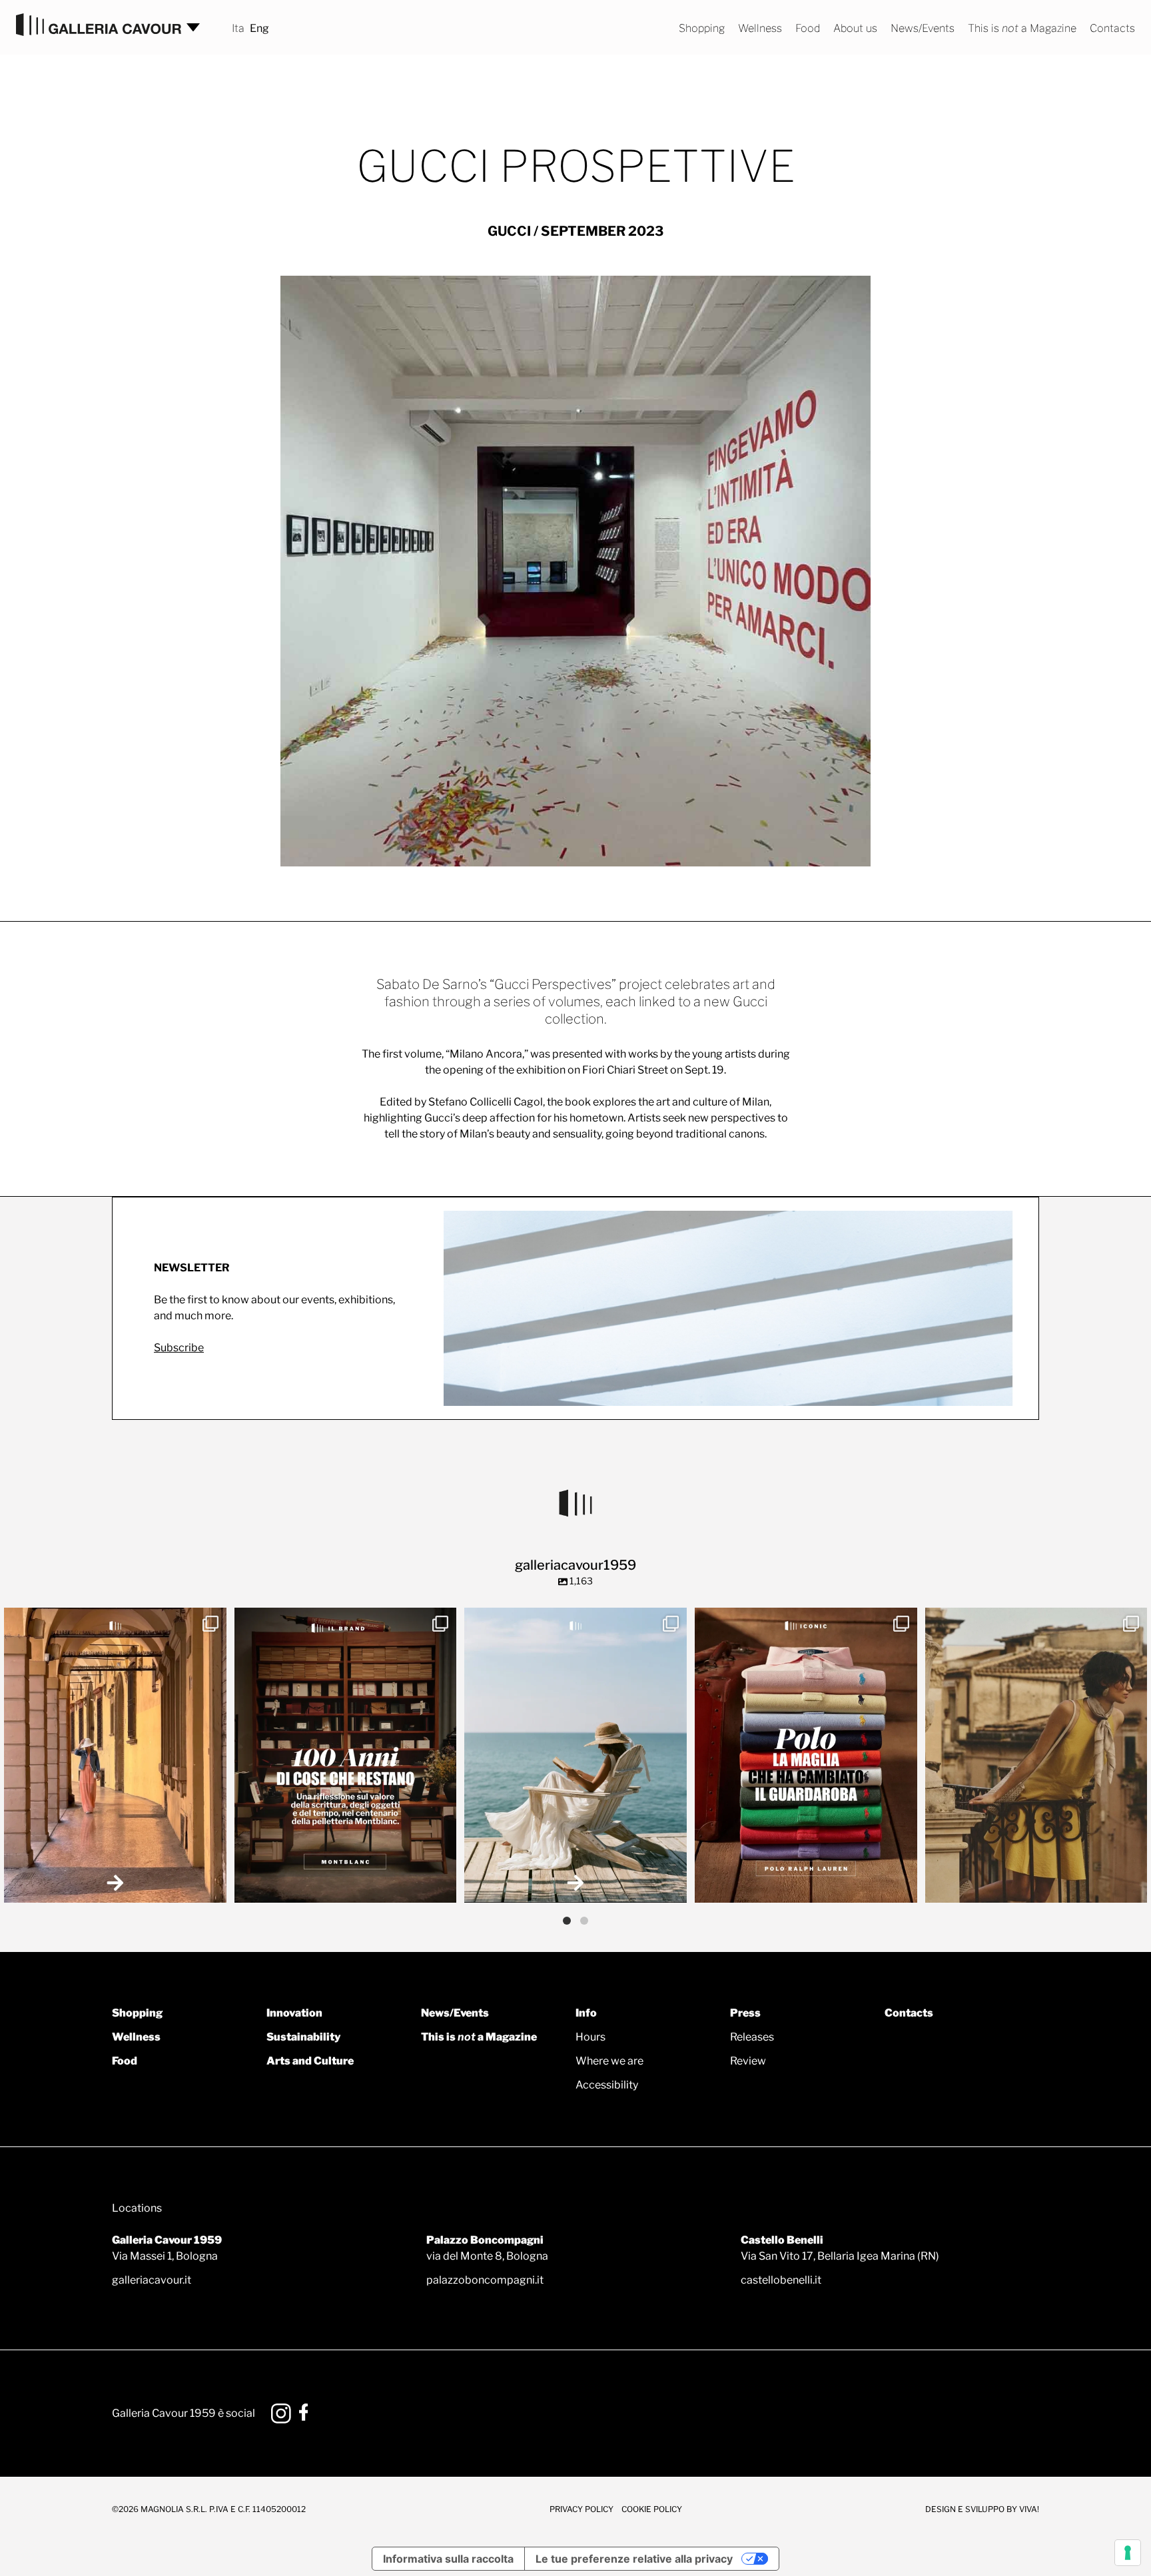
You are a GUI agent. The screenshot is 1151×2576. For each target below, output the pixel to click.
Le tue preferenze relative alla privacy (634, 2559)
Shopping (702, 28)
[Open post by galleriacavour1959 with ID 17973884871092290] (346, 1756)
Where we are (609, 2061)
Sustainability (303, 2037)
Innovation (294, 2013)
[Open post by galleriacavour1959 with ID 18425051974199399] (115, 1756)
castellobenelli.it (781, 2280)
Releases (752, 2037)
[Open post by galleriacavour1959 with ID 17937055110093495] (575, 1756)
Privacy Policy (581, 2509)
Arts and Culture (310, 2061)
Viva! (1029, 2509)
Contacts (1112, 28)
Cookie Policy (652, 2509)
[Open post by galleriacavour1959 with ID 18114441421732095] (1036, 1756)
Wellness (760, 28)
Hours (590, 2037)
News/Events (923, 28)
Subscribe (179, 1348)
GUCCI (509, 231)
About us (855, 28)
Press (745, 2013)
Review (748, 2061)
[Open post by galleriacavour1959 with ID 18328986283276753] (806, 1756)
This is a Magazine (1022, 28)
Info (586, 2013)
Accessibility (607, 2085)
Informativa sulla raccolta (448, 2559)
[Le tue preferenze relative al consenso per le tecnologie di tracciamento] (1128, 2553)
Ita (238, 28)
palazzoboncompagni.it (485, 2280)
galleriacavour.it (152, 2280)
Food (808, 28)
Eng (259, 28)
